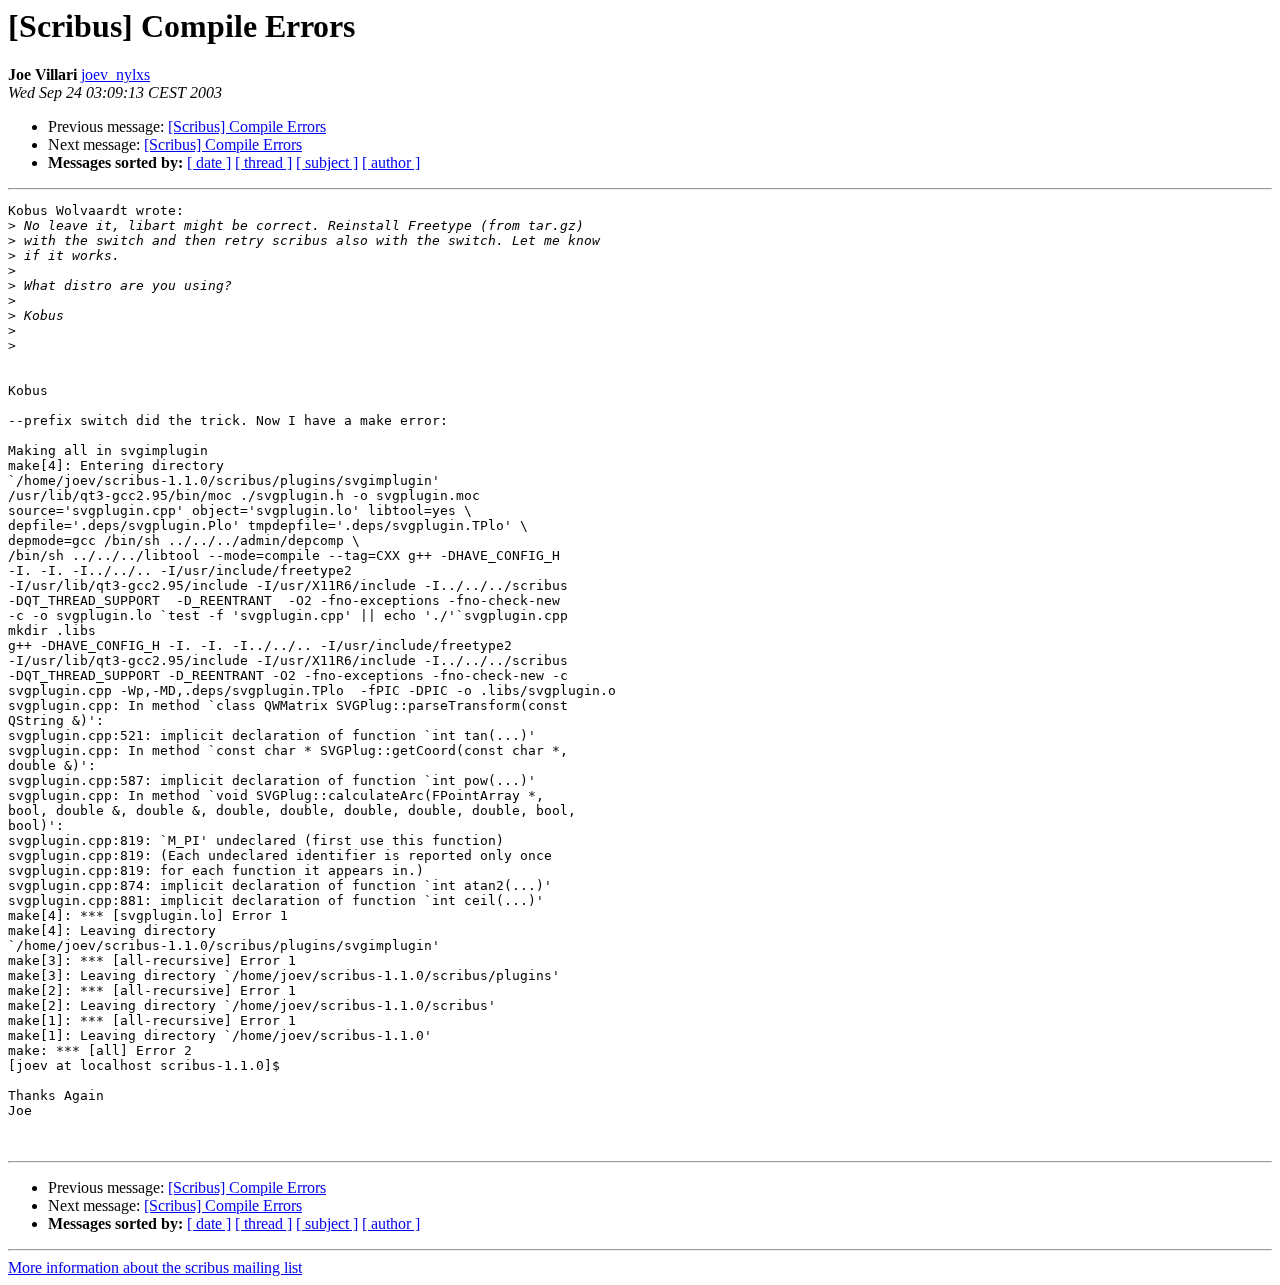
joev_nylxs (115, 74)
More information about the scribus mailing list (155, 1267)
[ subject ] (327, 162)
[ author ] (391, 162)
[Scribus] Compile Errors (247, 126)
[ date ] (209, 162)
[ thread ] (263, 162)
